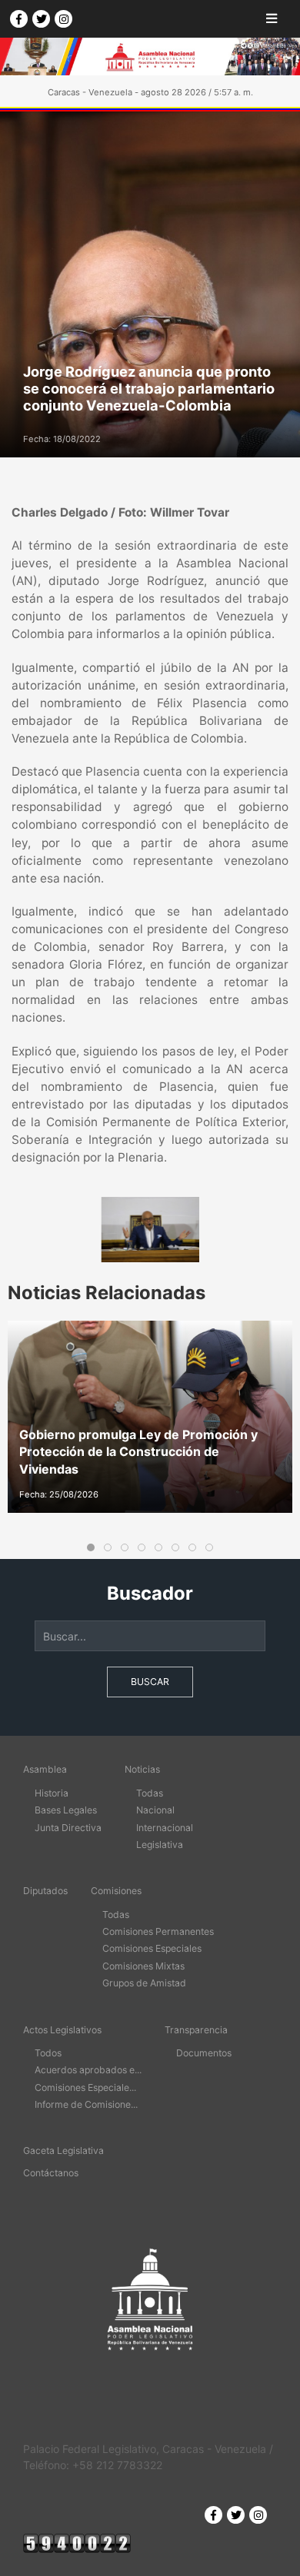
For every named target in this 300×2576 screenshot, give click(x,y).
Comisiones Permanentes (158, 1931)
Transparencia (196, 2030)
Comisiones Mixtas (143, 1966)
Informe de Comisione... (86, 2104)
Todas (150, 1793)
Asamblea (45, 1769)
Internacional (165, 1828)
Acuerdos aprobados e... (88, 2070)
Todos (48, 2053)
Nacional (155, 1810)
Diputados (45, 1891)
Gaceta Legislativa (63, 2151)
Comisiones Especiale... (85, 2087)
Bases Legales (66, 1810)
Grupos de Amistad (144, 1983)
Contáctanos (51, 2173)
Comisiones (116, 1891)
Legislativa (160, 1845)
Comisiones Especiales (152, 1948)
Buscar (150, 1682)
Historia (52, 1793)
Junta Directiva (68, 1828)
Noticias (142, 1769)
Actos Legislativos (62, 2030)
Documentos (204, 2053)
